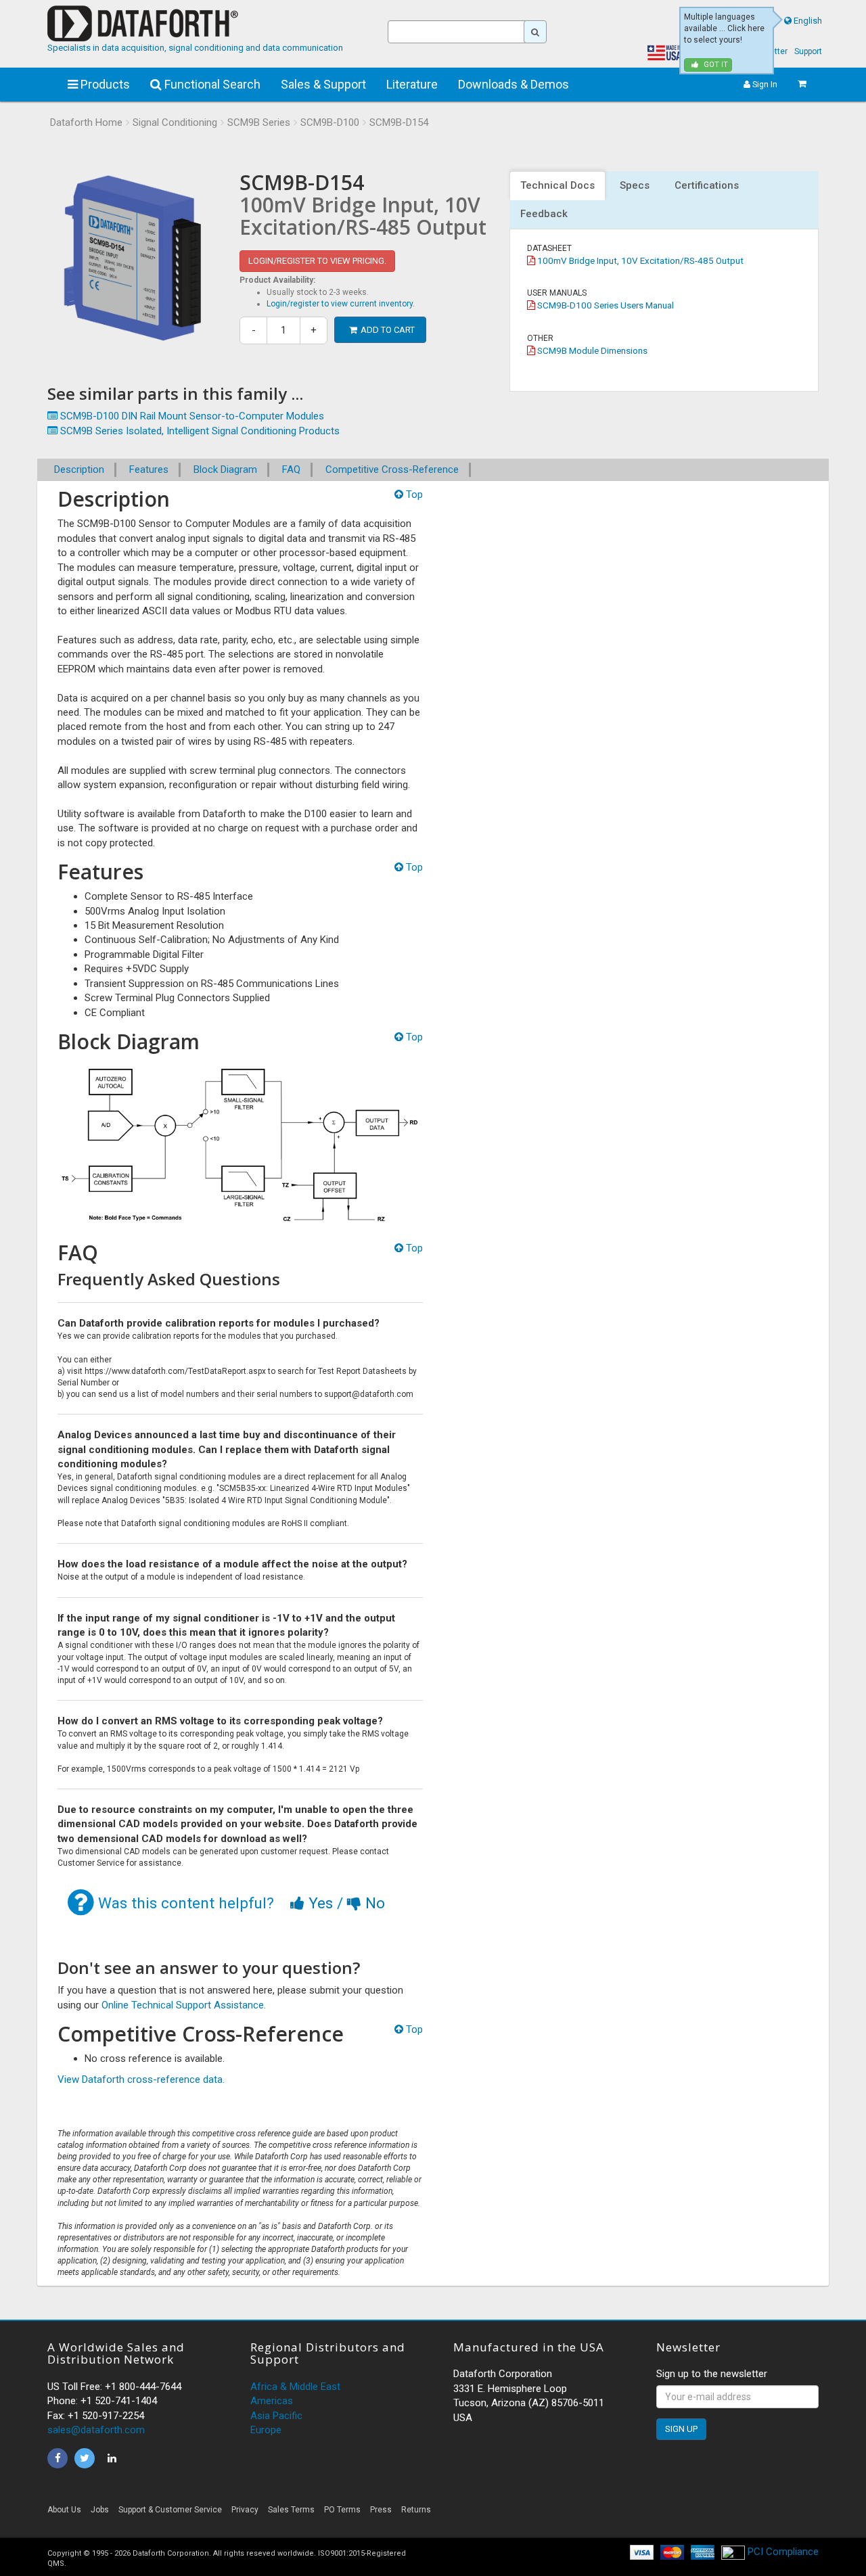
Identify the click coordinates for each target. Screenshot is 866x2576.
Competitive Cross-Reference (392, 469)
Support (808, 51)
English (808, 21)
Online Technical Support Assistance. (184, 2005)
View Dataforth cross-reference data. (141, 2079)
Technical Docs (557, 185)
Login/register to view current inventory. (341, 304)
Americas (272, 2401)
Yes (321, 1903)
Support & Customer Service (170, 2510)
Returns (416, 2510)
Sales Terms (291, 2510)
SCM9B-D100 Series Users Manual (605, 305)
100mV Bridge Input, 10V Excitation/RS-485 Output (639, 260)
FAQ (291, 469)
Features (149, 469)
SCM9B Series (259, 122)
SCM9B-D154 (399, 122)
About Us (64, 2510)
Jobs (100, 2510)
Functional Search (211, 84)
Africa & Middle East (295, 2387)
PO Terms (342, 2510)
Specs (635, 185)
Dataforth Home (86, 122)
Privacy (245, 2510)
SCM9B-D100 (330, 122)
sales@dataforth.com (96, 2430)
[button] (697, 2513)
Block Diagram (225, 469)
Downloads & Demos (514, 84)
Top (413, 495)
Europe (266, 2430)
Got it (715, 65)
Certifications (707, 185)
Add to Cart (388, 330)
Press (381, 2510)
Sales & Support (323, 84)
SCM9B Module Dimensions (591, 350)
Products (104, 84)
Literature (412, 84)
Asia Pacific (276, 2416)
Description (79, 469)
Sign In (764, 84)
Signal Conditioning (175, 122)
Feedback (544, 214)
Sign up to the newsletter (712, 2374)
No (373, 1903)
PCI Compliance (782, 2552)
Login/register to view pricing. (317, 261)
